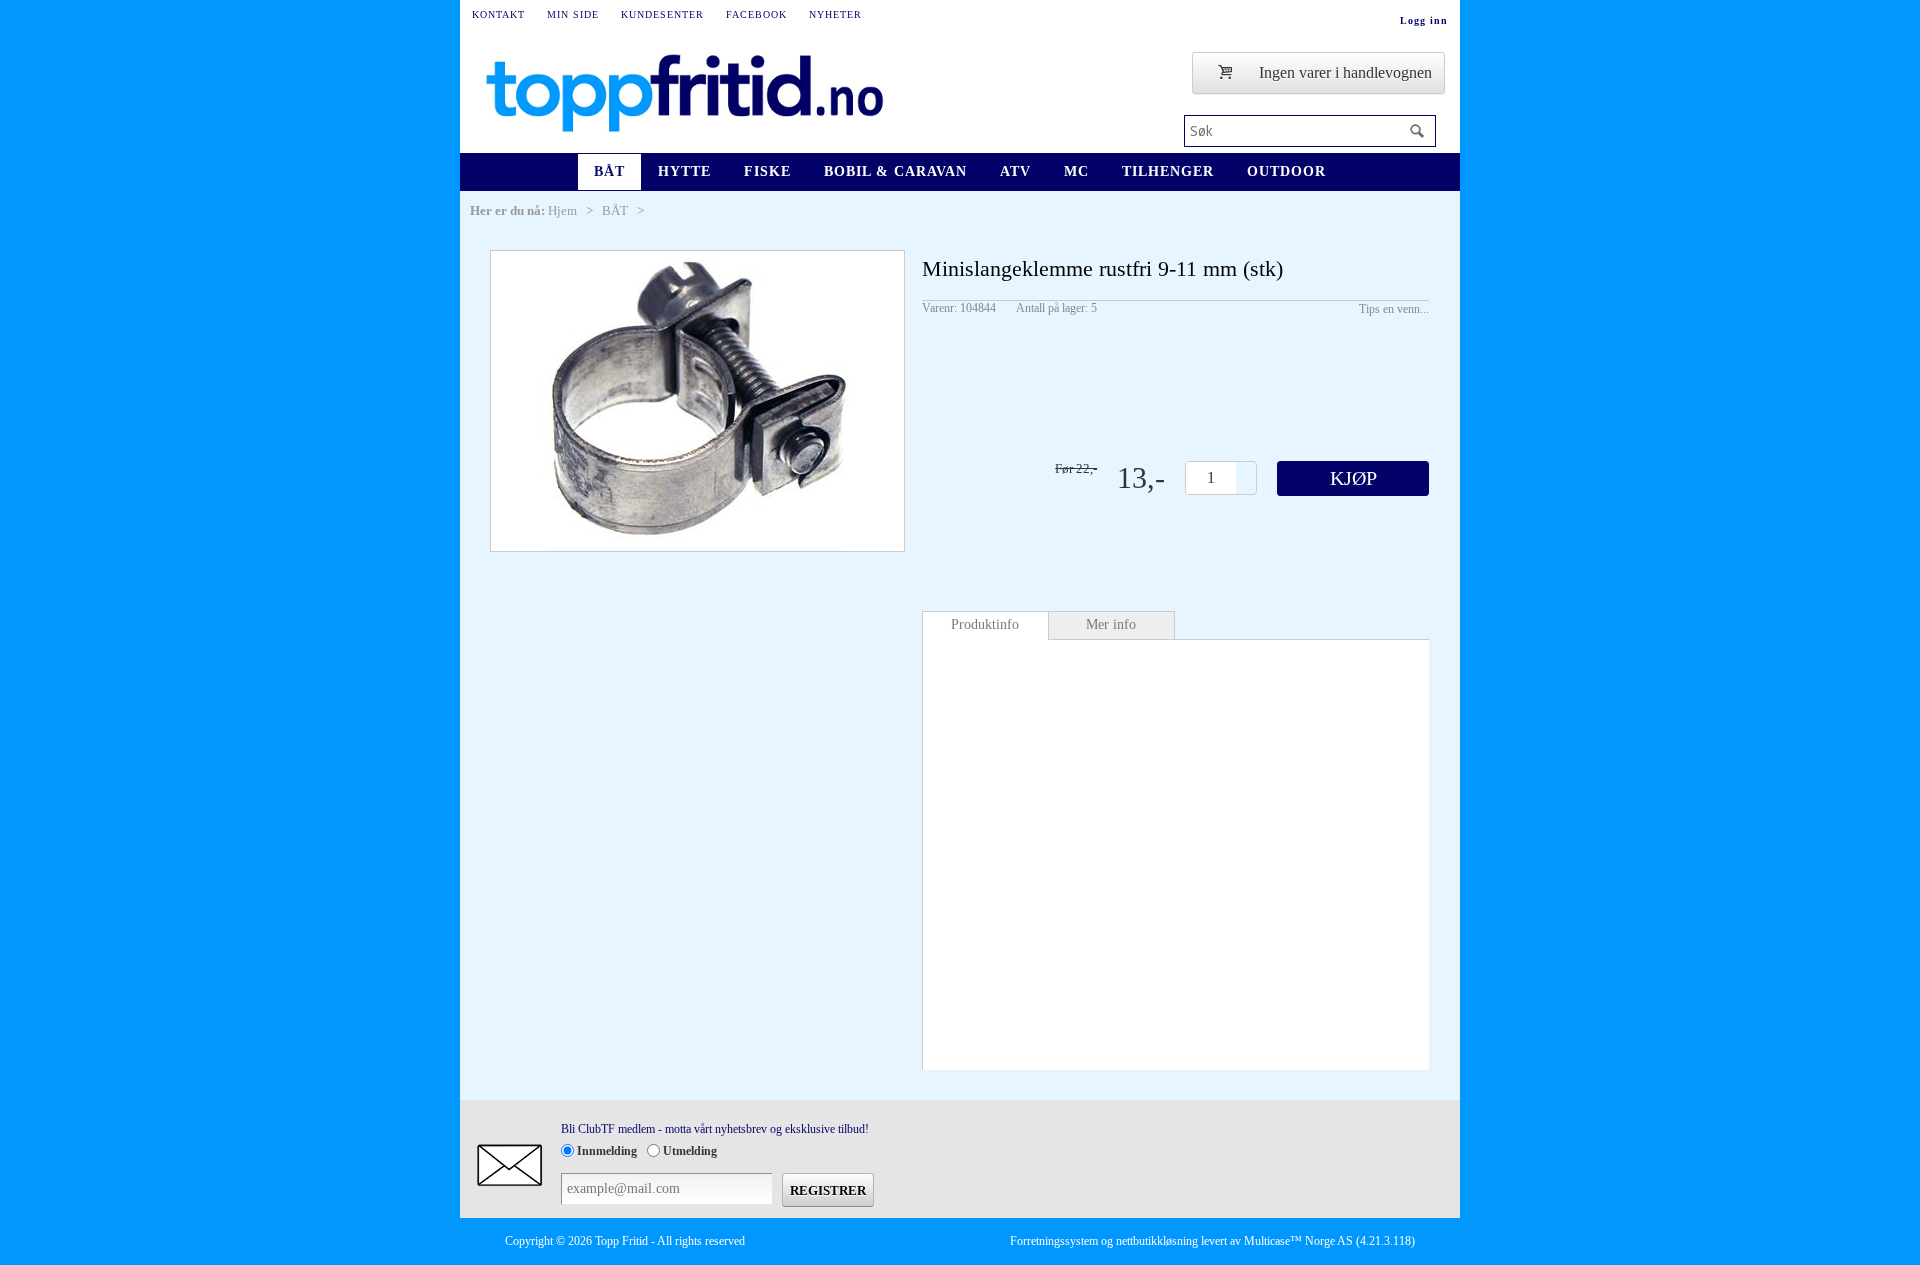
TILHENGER (1168, 171)
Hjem (562, 210)
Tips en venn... (1394, 309)
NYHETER (835, 14)
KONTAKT (498, 14)
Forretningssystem (1054, 1241)
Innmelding (607, 1151)
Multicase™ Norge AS (1298, 1241)
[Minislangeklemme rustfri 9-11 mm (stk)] (697, 401)
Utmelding (690, 1151)
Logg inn (1424, 20)
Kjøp (1353, 478)
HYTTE (684, 171)
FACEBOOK (756, 14)
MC (1076, 171)
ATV (1015, 171)
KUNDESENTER (662, 14)
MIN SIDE (573, 14)
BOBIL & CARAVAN (895, 171)
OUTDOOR (1286, 171)
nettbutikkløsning (1157, 1241)
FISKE (767, 171)
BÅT (609, 171)
